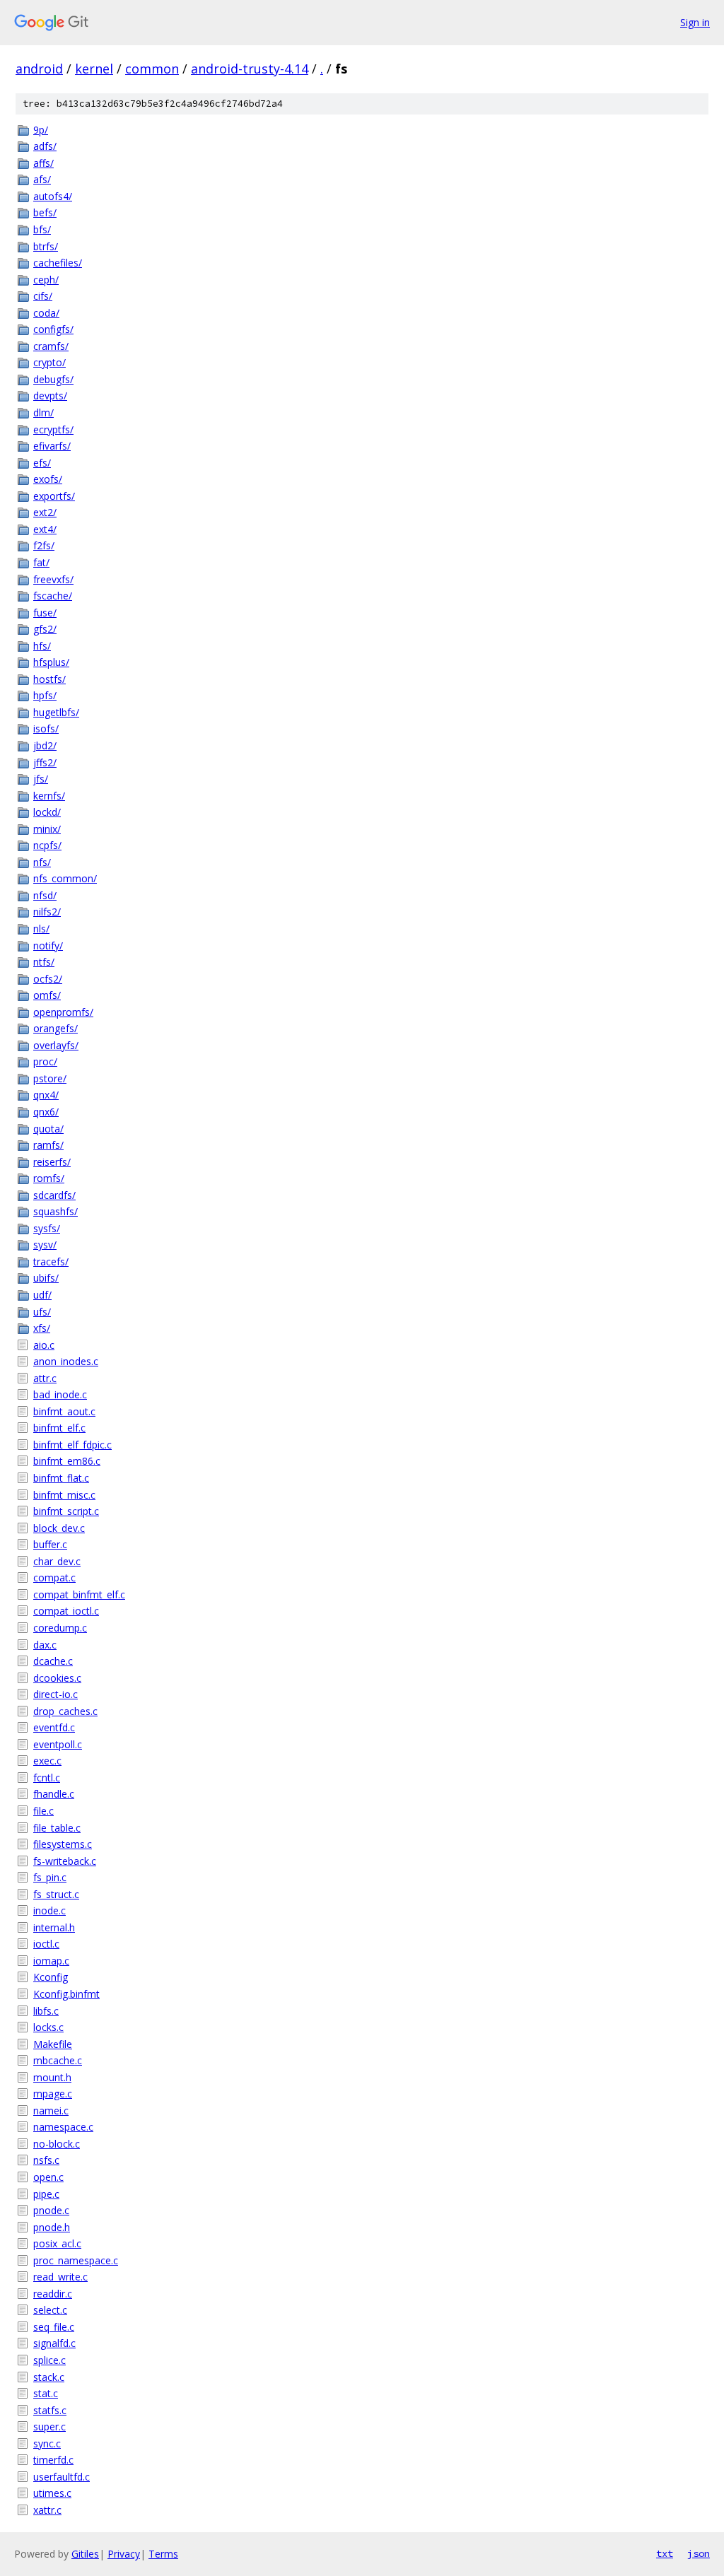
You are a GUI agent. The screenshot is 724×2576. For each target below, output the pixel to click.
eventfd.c (54, 1727)
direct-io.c (56, 1694)
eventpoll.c (58, 1744)
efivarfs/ (52, 446)
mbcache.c (58, 2060)
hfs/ (42, 646)
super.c (49, 2426)
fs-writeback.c (65, 1861)
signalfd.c (54, 2343)
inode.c (49, 1910)
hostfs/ (49, 679)
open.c (48, 2177)
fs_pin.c (50, 1877)
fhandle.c (54, 1794)
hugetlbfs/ (56, 712)
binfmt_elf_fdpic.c (72, 1445)
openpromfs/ (63, 1012)
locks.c (48, 2027)
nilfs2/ (47, 912)
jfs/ (41, 779)
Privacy (124, 2554)
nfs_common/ (65, 878)
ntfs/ (44, 962)
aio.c (44, 1345)
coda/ (46, 313)
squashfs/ (56, 1211)
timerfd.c (53, 2460)
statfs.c (50, 2410)
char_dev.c (57, 1561)
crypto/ (49, 362)
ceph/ (46, 280)
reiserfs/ (52, 1162)
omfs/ (47, 995)
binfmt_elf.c (59, 1428)
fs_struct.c (56, 1894)
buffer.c (50, 1544)
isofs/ (46, 728)
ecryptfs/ (53, 429)
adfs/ (45, 146)
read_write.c (60, 2277)
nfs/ (42, 862)
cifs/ (43, 296)
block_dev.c (59, 1528)
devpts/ (50, 396)
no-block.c (57, 2144)
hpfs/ (45, 695)
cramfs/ (51, 346)
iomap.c (51, 1961)
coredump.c (60, 1628)
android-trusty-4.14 (250, 69)
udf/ (42, 1295)
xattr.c (47, 2510)
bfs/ (42, 229)
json (699, 2553)
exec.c (47, 1761)
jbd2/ (45, 745)
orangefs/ (56, 1028)
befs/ (45, 212)
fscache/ (53, 596)
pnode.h (52, 2227)
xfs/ (42, 1328)
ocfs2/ (48, 979)
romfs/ (49, 1178)
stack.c (49, 2377)
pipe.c (46, 2194)
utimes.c (52, 2493)
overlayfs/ (56, 1045)
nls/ (41, 929)
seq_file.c (54, 2327)
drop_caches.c (65, 1711)
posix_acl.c (57, 2243)
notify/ (48, 945)
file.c (43, 1811)
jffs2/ (45, 762)
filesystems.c (63, 1844)
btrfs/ (46, 246)
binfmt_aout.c (64, 1411)
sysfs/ (47, 1228)
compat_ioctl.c (66, 1611)
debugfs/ (53, 379)
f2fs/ (44, 545)
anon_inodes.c (66, 1361)
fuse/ (45, 613)
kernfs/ (49, 796)
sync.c (47, 2443)
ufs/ (42, 1312)
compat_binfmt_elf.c (79, 1594)
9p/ (41, 130)
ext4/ (45, 529)
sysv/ (45, 1245)
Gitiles (85, 2554)
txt (665, 2553)
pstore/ (50, 1078)
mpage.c (53, 2094)
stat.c (46, 2393)
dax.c (45, 1645)
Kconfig (51, 1977)
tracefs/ (51, 1261)
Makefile (53, 2044)
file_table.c (57, 1828)
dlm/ (43, 412)
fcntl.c (47, 1778)
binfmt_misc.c (64, 1495)
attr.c (45, 1378)
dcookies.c (57, 1678)
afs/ (42, 179)
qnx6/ (46, 1112)
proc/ (45, 1061)
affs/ (43, 163)
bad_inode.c (60, 1394)
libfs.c (46, 2011)
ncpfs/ (47, 845)
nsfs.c (46, 2160)
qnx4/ (46, 1095)
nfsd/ (45, 895)
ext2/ (45, 512)
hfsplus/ (51, 662)
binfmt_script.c (66, 1511)
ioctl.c (46, 1944)
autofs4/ (53, 196)
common (152, 69)
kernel (94, 69)
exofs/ (48, 479)
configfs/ (53, 329)
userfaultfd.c (62, 2477)
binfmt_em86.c (67, 1461)
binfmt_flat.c (61, 1478)
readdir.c (53, 2294)
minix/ (47, 829)
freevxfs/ (53, 579)
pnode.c (51, 2210)
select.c (50, 2310)
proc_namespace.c (76, 2260)
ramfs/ (48, 1145)
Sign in (695, 22)
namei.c (51, 2110)
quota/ (48, 1129)
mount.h (52, 2077)
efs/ (42, 463)
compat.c (54, 1577)
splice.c (49, 2360)
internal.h (54, 1927)
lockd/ (47, 812)
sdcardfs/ (54, 1195)
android (39, 69)
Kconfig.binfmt (66, 1994)
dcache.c (53, 1661)
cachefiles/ (58, 263)
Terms (163, 2554)
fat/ (41, 562)
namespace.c (63, 2127)
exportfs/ (54, 496)
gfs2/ (45, 629)
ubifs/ (46, 1278)
